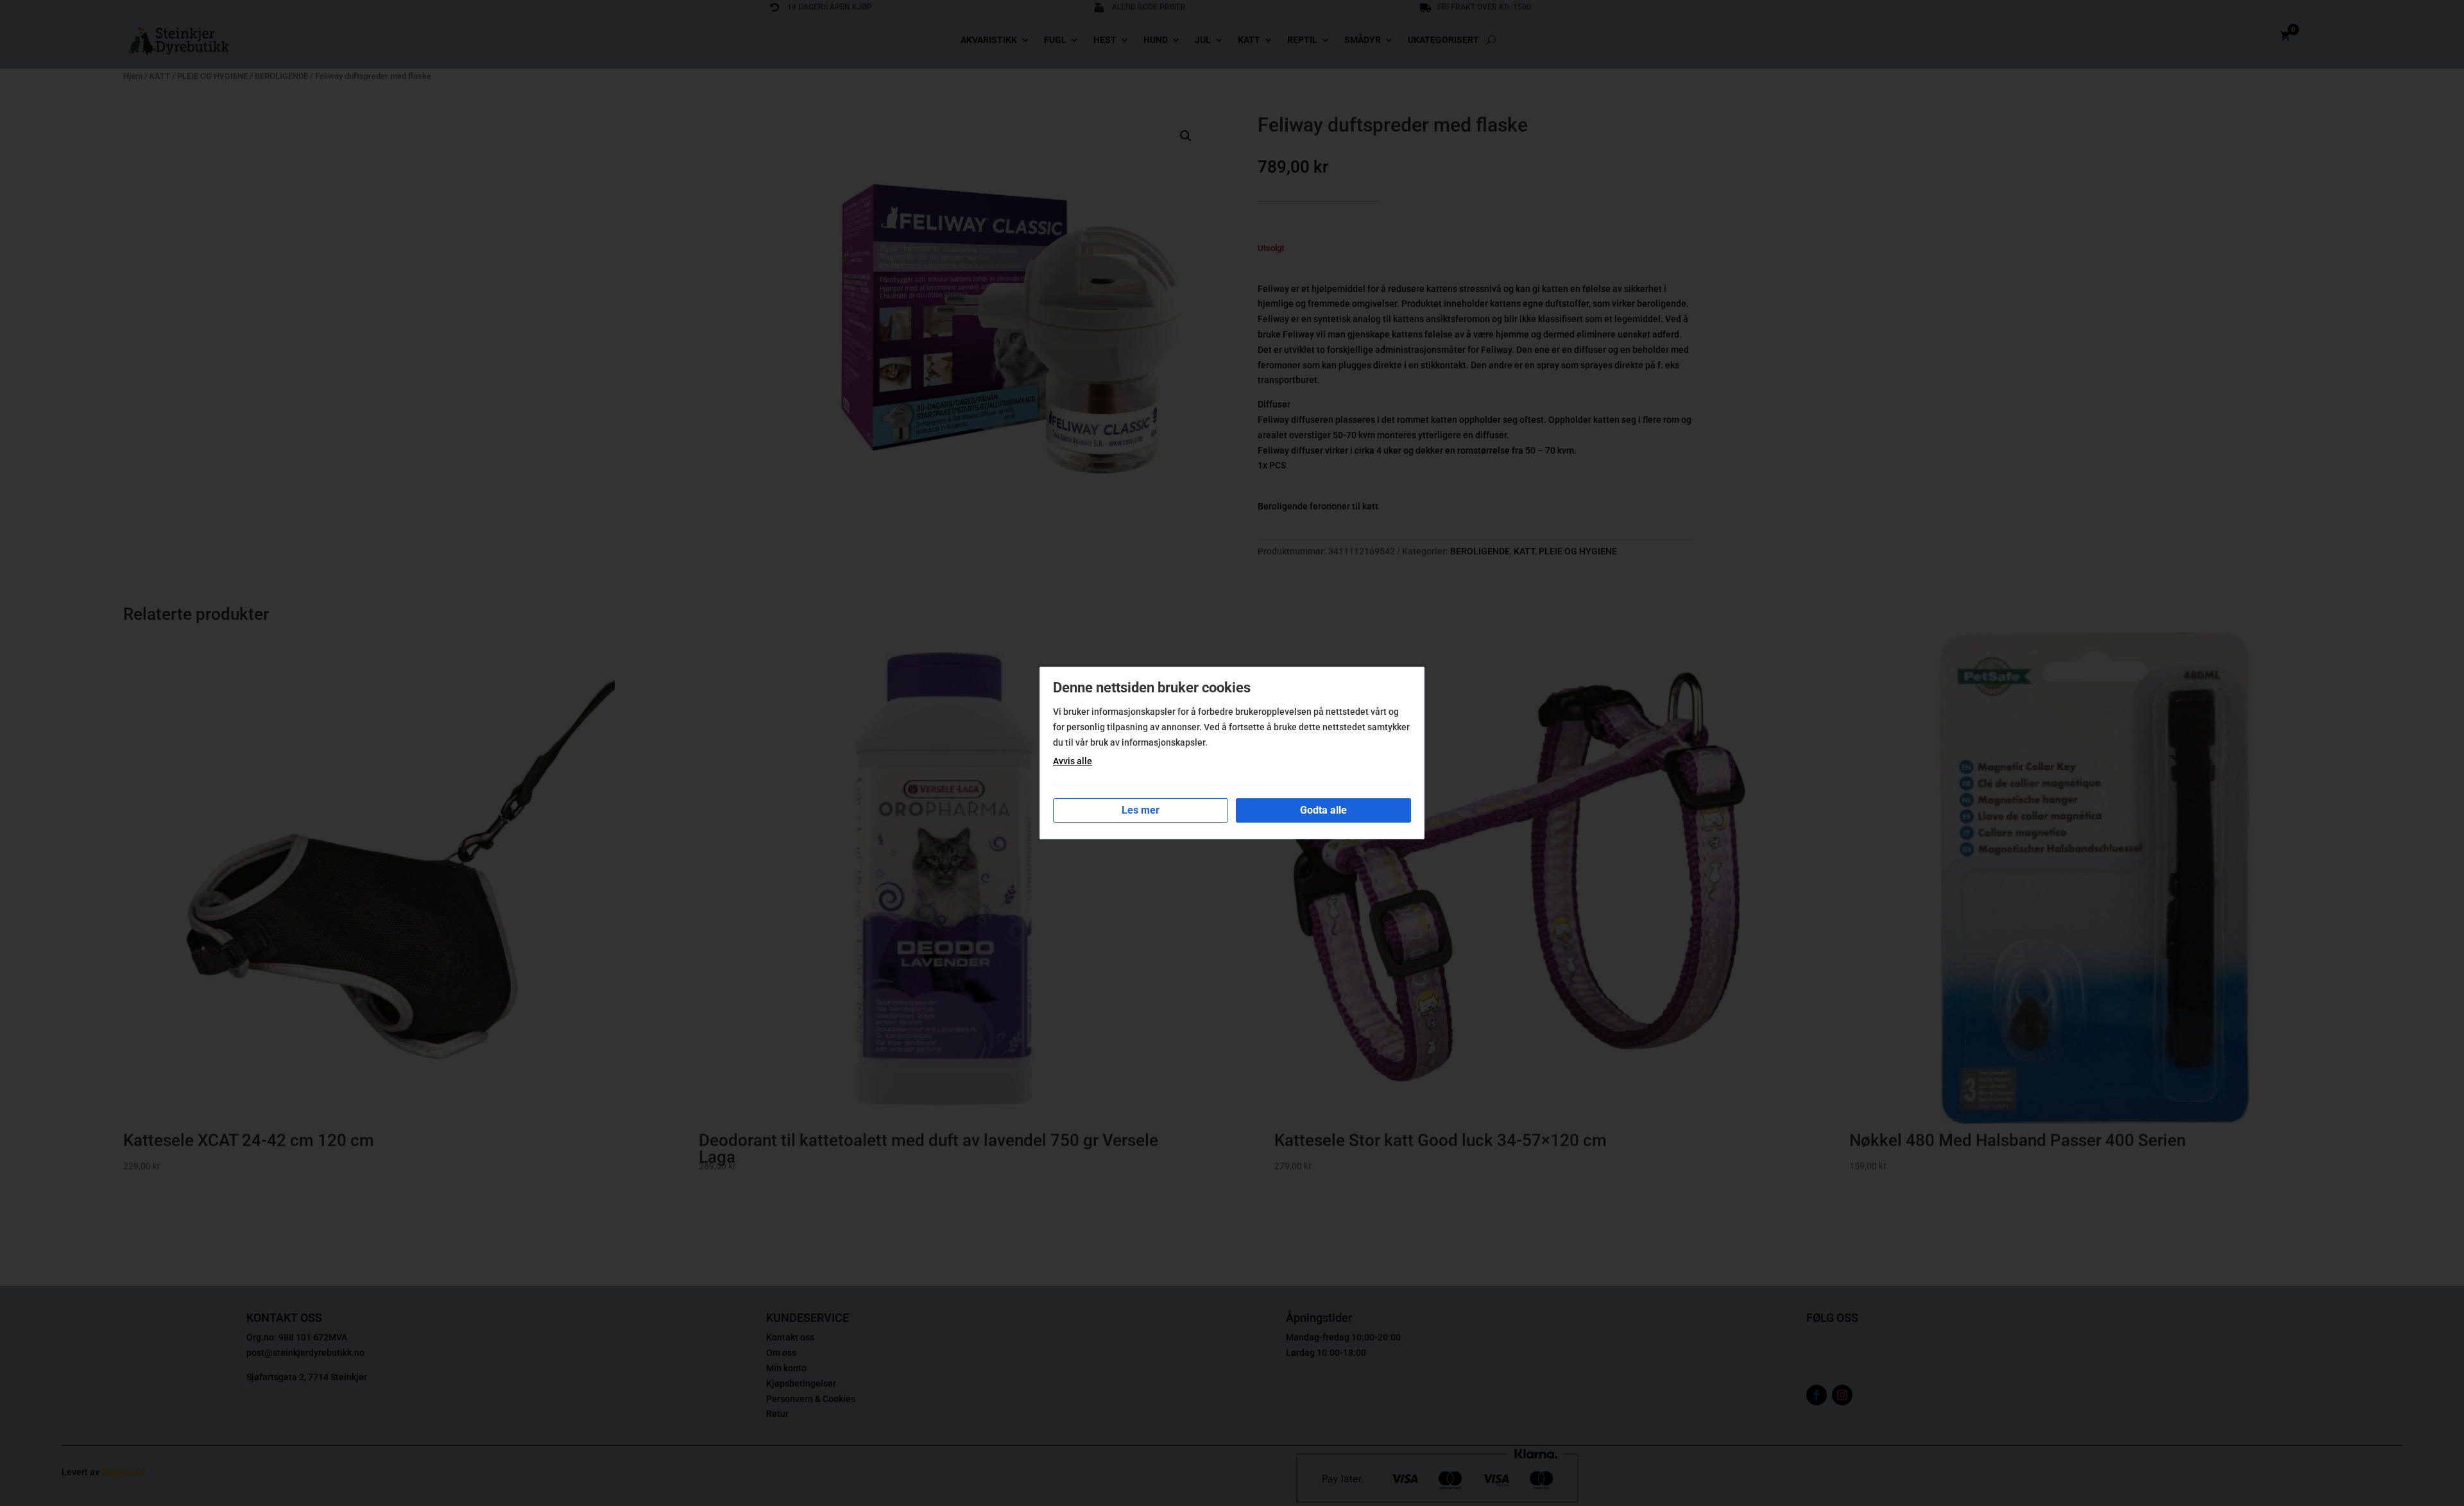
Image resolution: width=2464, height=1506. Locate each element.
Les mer (1141, 810)
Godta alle (1323, 810)
